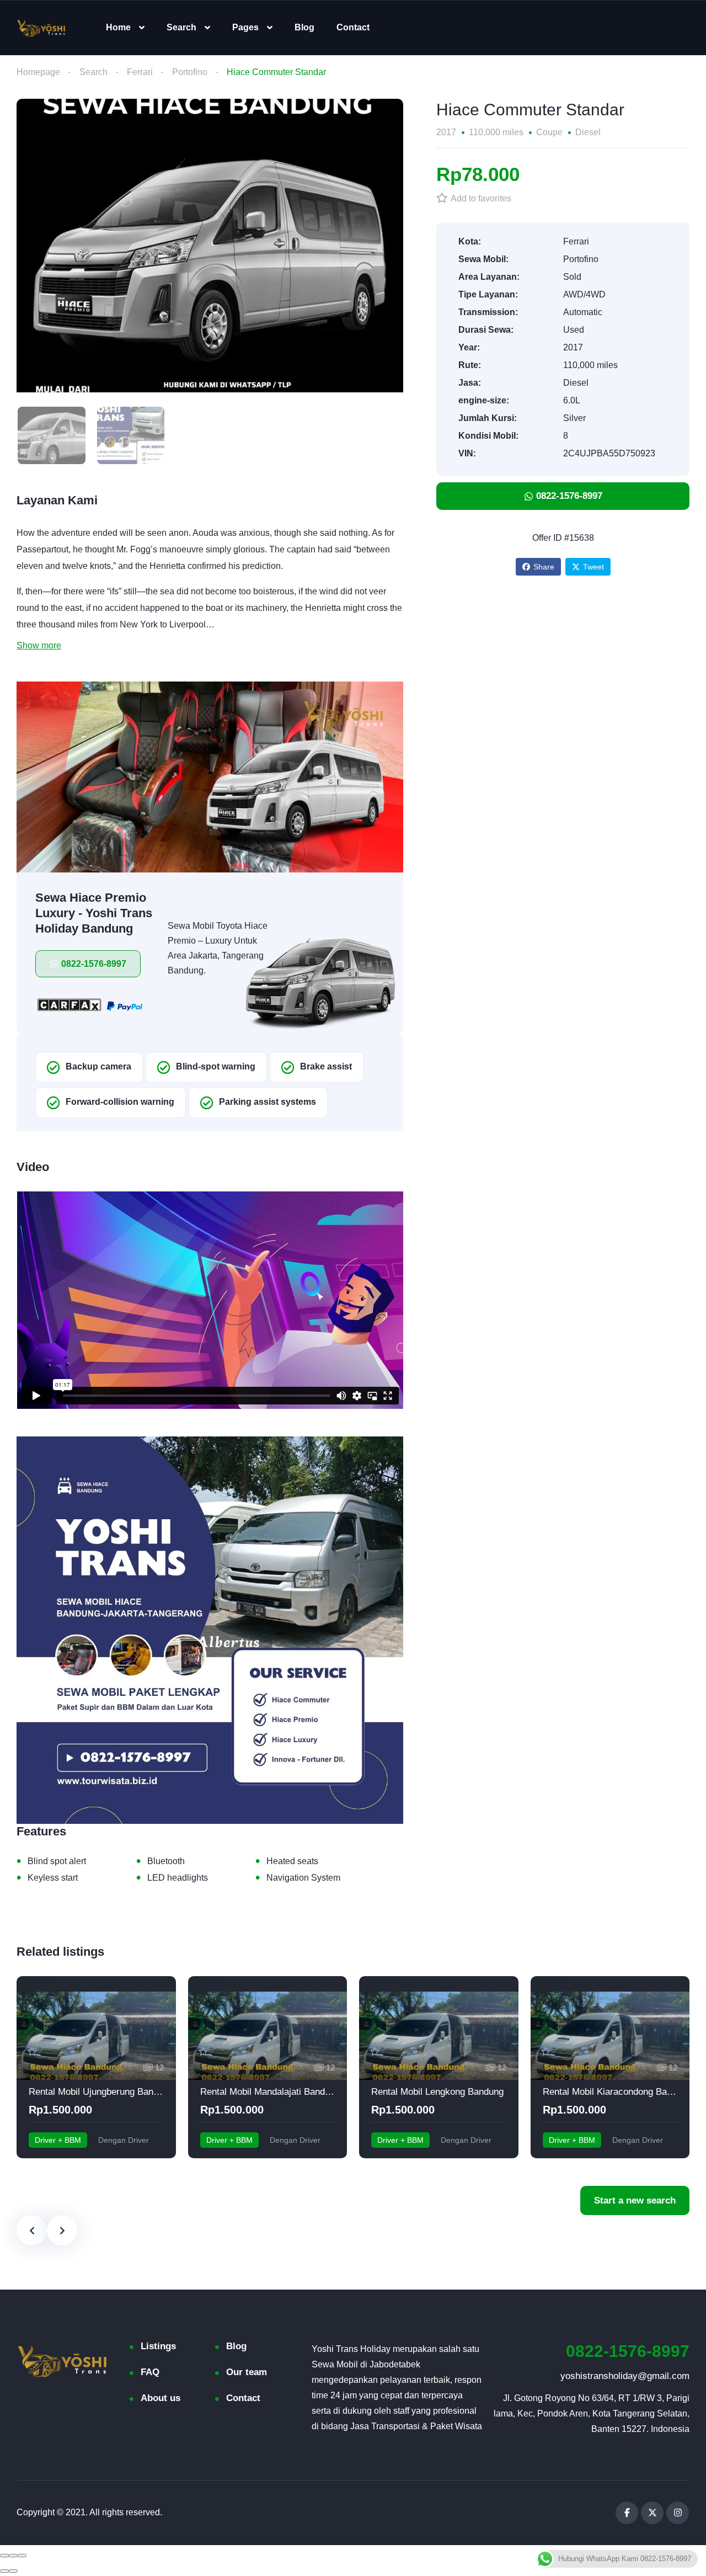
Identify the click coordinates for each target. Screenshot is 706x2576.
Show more (39, 645)
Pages (245, 27)
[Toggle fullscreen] (13, 2556)
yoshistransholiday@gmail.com (625, 2376)
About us (161, 2398)
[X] (652, 2513)
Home (118, 27)
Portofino (190, 72)
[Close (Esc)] (4, 2556)
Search (181, 27)
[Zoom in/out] (22, 2556)
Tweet (593, 567)
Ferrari (140, 72)
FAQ (150, 2372)
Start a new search (635, 2200)
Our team (247, 2372)
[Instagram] (678, 2513)
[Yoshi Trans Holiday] (41, 28)
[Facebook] (627, 2513)
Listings (158, 2346)
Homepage (38, 72)
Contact (353, 27)
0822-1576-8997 (628, 2351)
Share (544, 567)
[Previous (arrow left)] (4, 2571)
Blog (304, 27)
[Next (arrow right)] (13, 2571)
